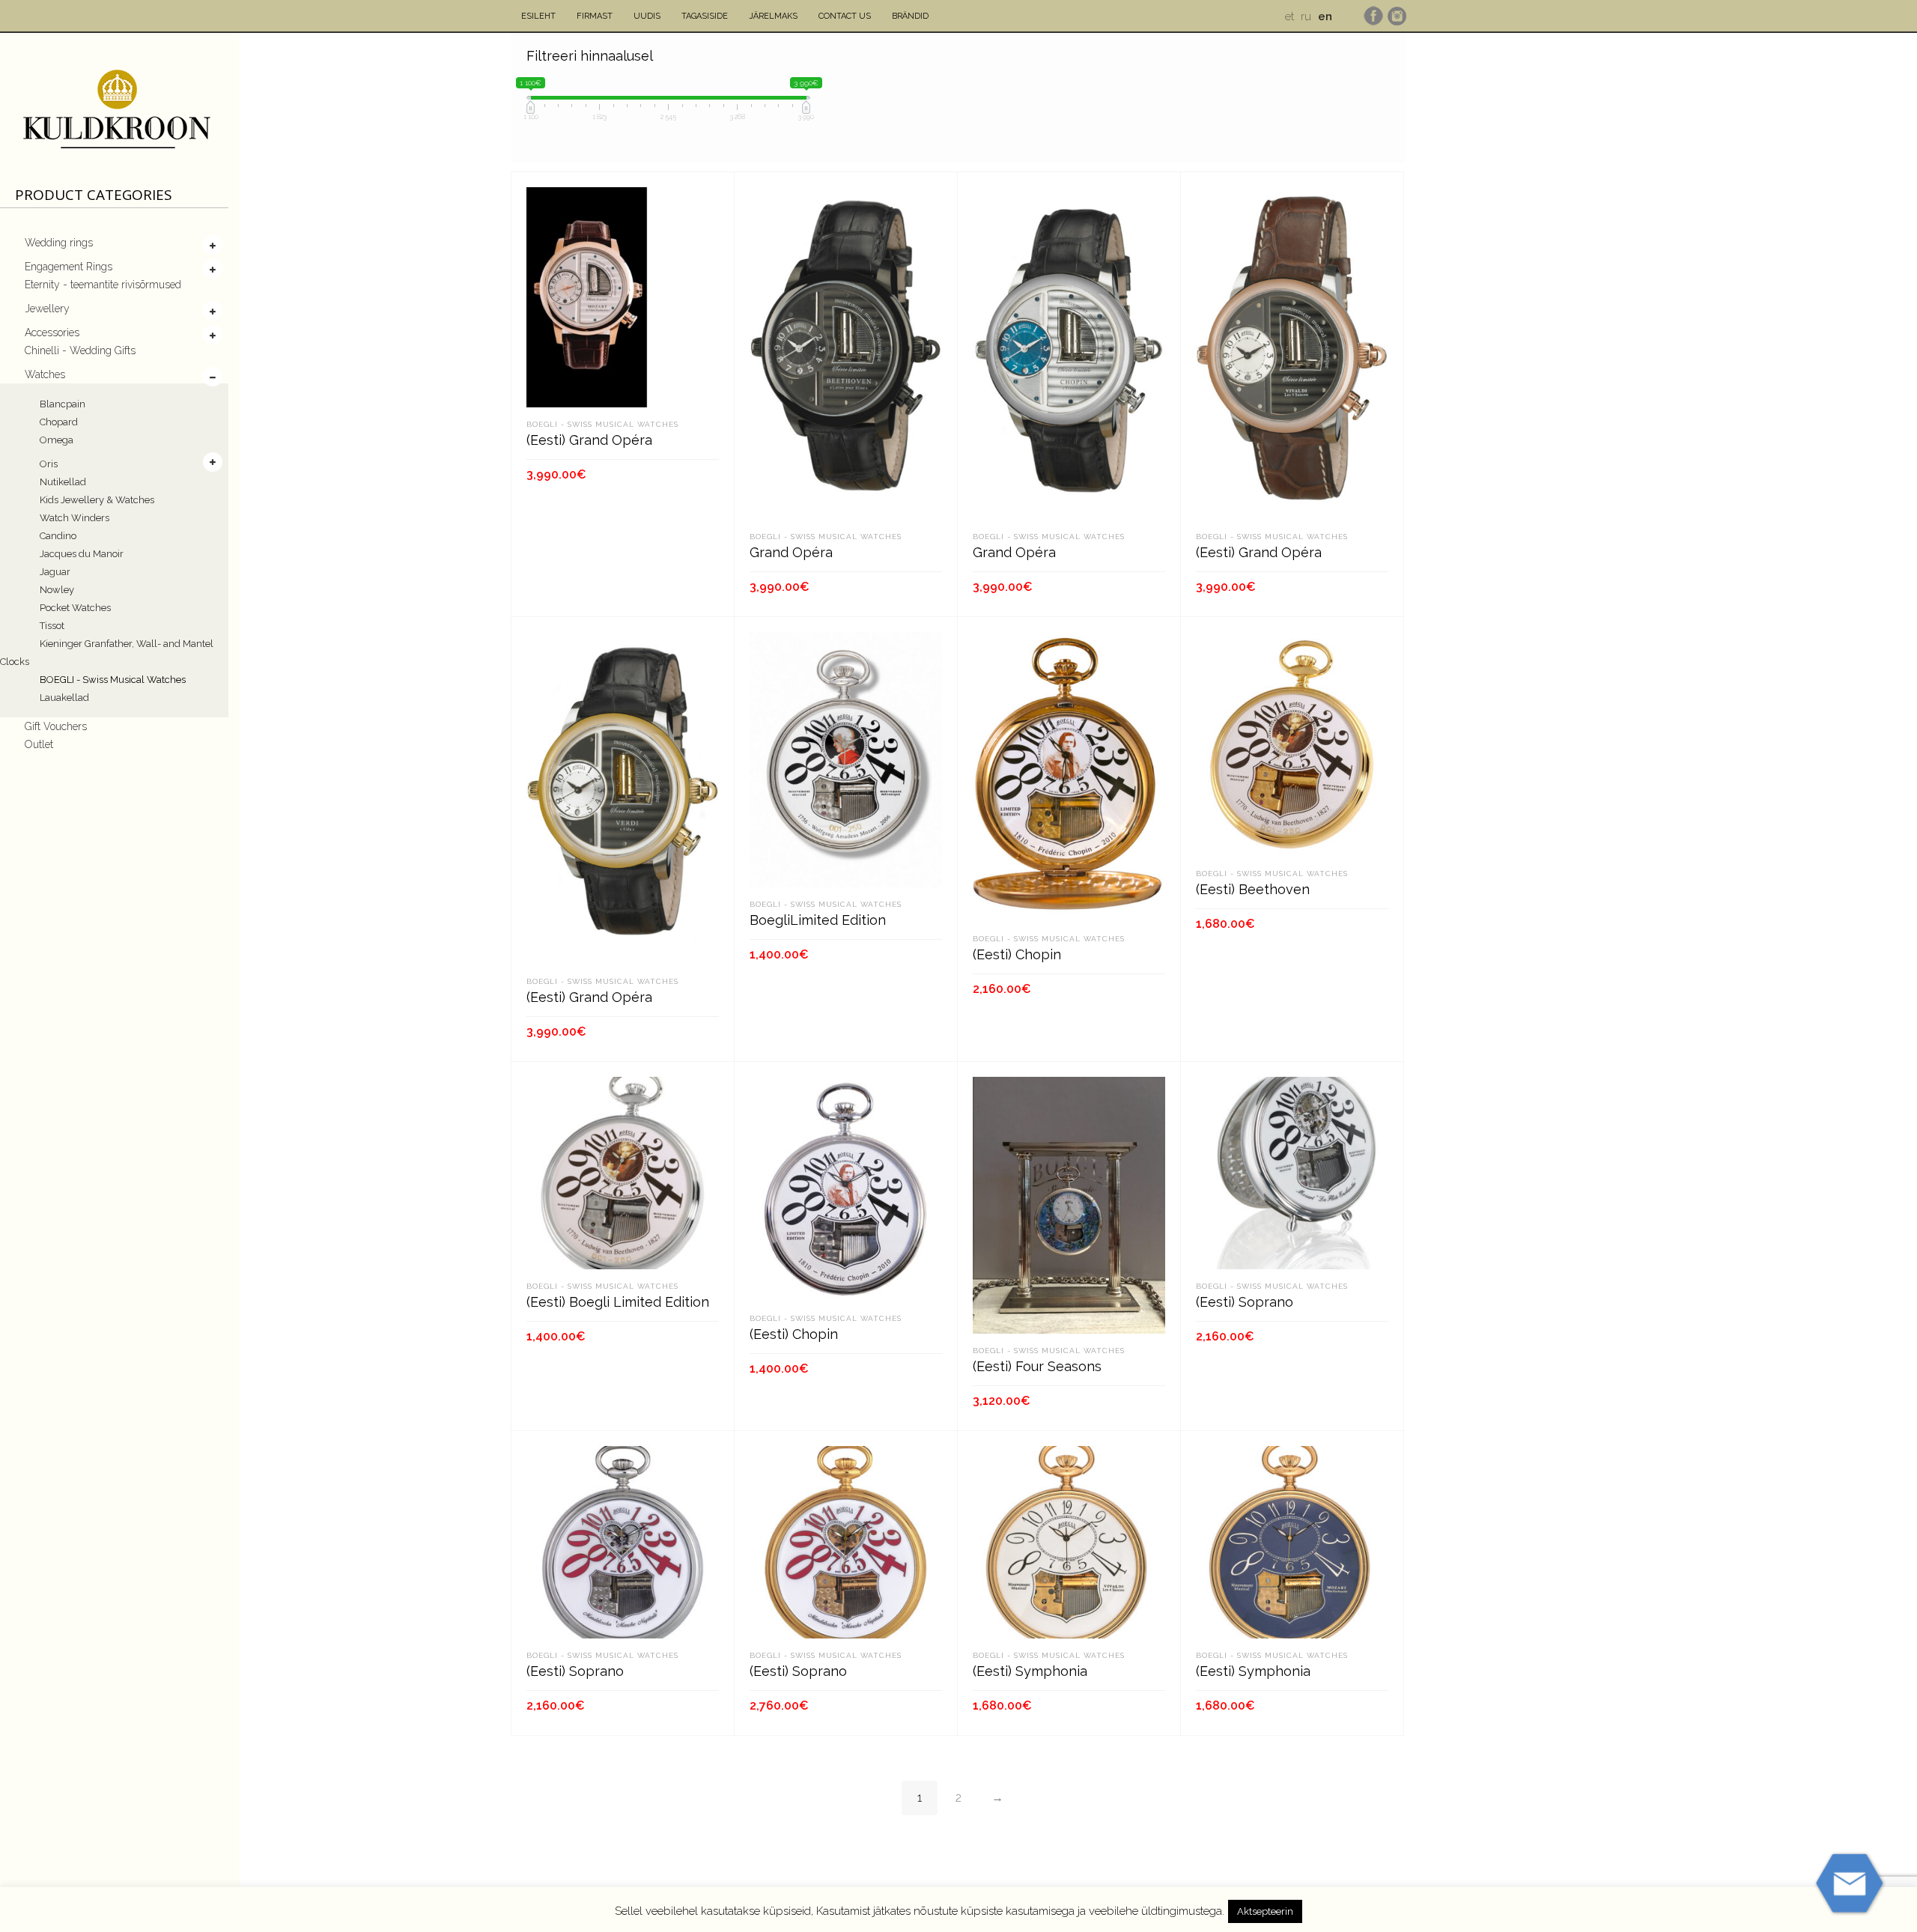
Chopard (59, 422)
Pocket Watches (75, 608)
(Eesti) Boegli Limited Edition (618, 1302)
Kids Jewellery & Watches (97, 500)
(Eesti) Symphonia (1030, 1671)
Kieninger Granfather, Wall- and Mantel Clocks (107, 653)
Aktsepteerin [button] (1265, 1911)
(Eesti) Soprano (1245, 1302)
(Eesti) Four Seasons (1037, 1366)
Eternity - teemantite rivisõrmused (103, 285)
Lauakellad (64, 698)
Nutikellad (63, 482)
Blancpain (63, 404)
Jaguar (55, 572)
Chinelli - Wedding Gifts (80, 350)
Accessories (52, 332)
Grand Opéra (791, 552)
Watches (45, 374)
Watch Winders (75, 518)
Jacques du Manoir (82, 554)
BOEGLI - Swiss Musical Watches (113, 680)
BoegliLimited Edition (818, 920)
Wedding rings (59, 243)
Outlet (39, 744)
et (1289, 16)
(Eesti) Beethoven (1253, 889)
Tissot (52, 626)
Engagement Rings (69, 267)
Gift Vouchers (56, 726)
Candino (58, 536)
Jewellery (47, 309)
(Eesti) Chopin (1017, 954)
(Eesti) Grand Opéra (589, 440)
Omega (57, 440)
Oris (49, 464)
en (1325, 16)
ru (1306, 16)
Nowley (57, 590)
